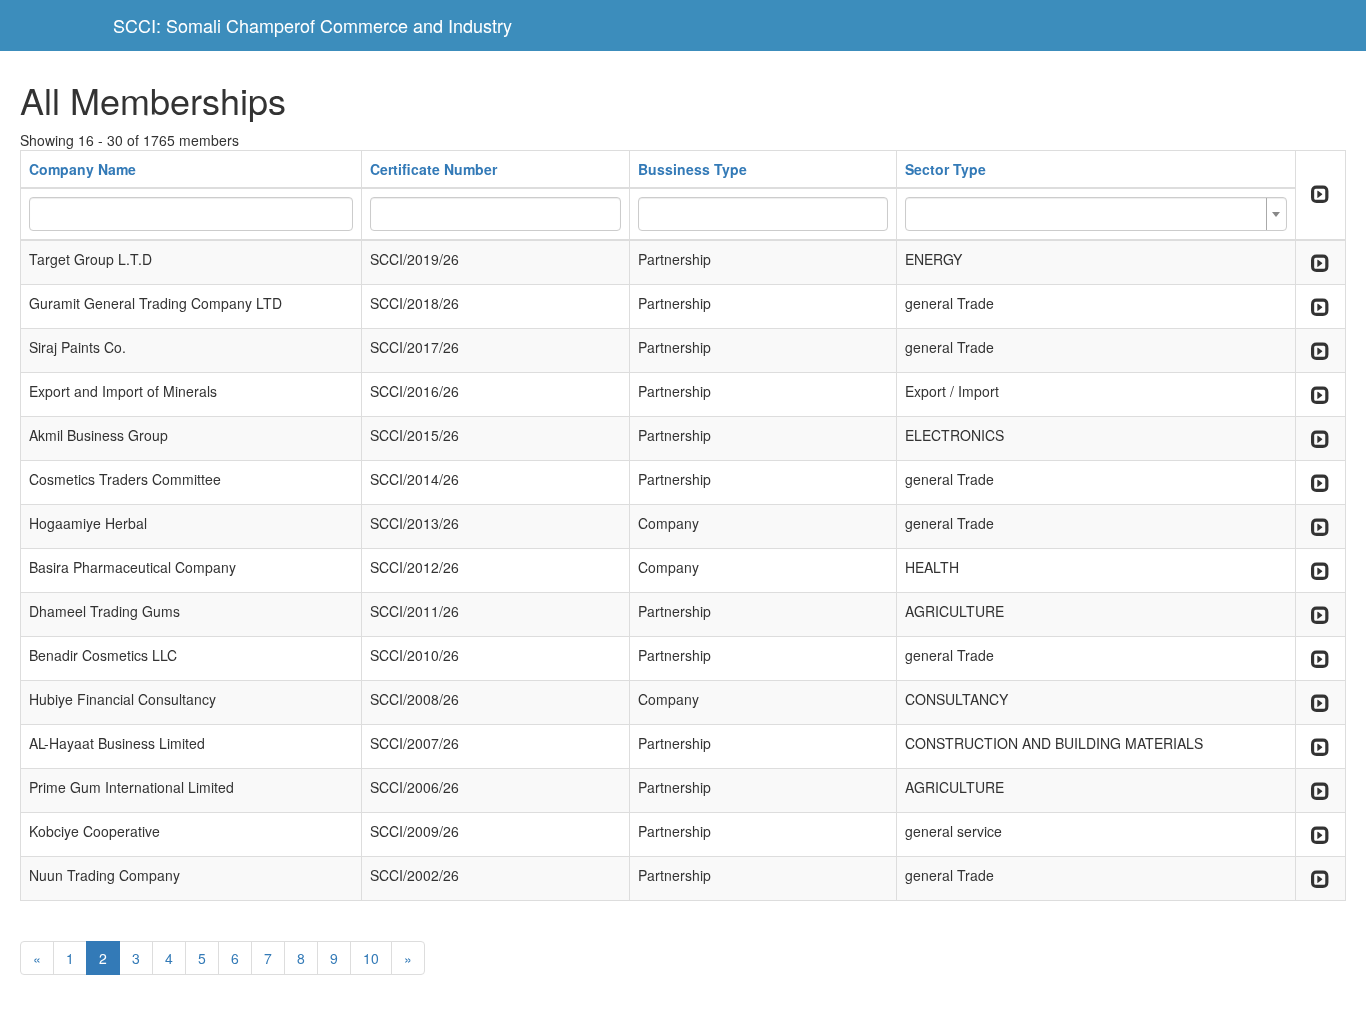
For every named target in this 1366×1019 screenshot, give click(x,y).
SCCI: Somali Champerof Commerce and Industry (312, 25)
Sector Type (945, 169)
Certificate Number (433, 169)
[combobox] (1095, 214)
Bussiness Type (692, 169)
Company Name (82, 169)
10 (371, 958)
